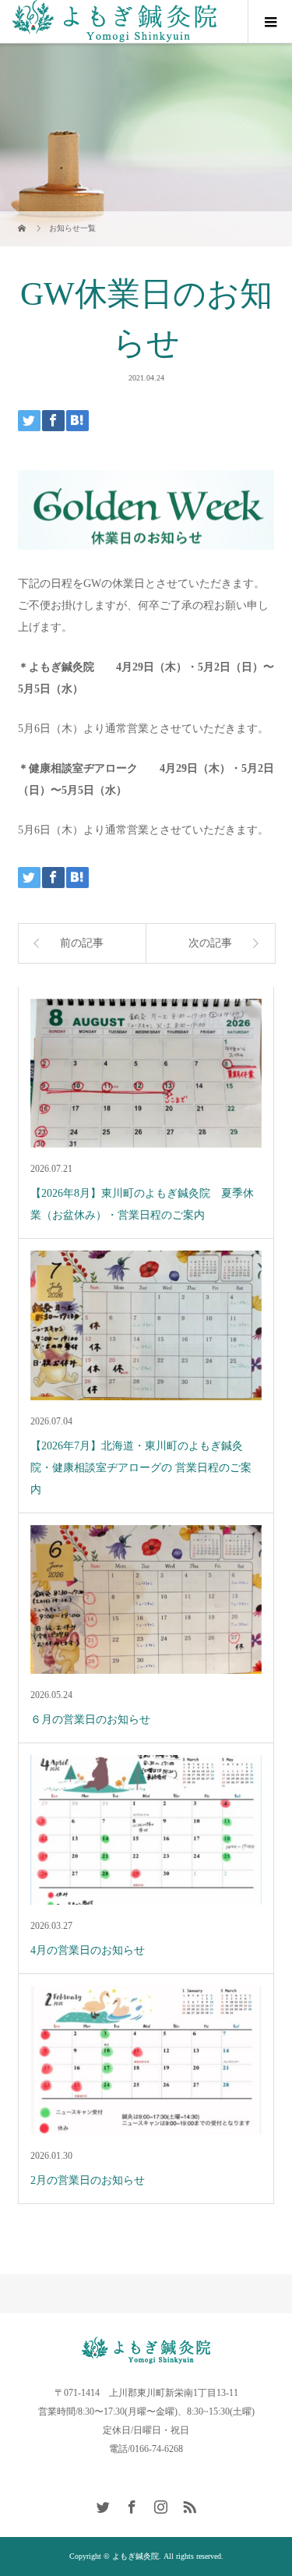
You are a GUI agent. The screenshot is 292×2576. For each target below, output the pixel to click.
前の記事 (82, 943)
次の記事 (210, 943)
